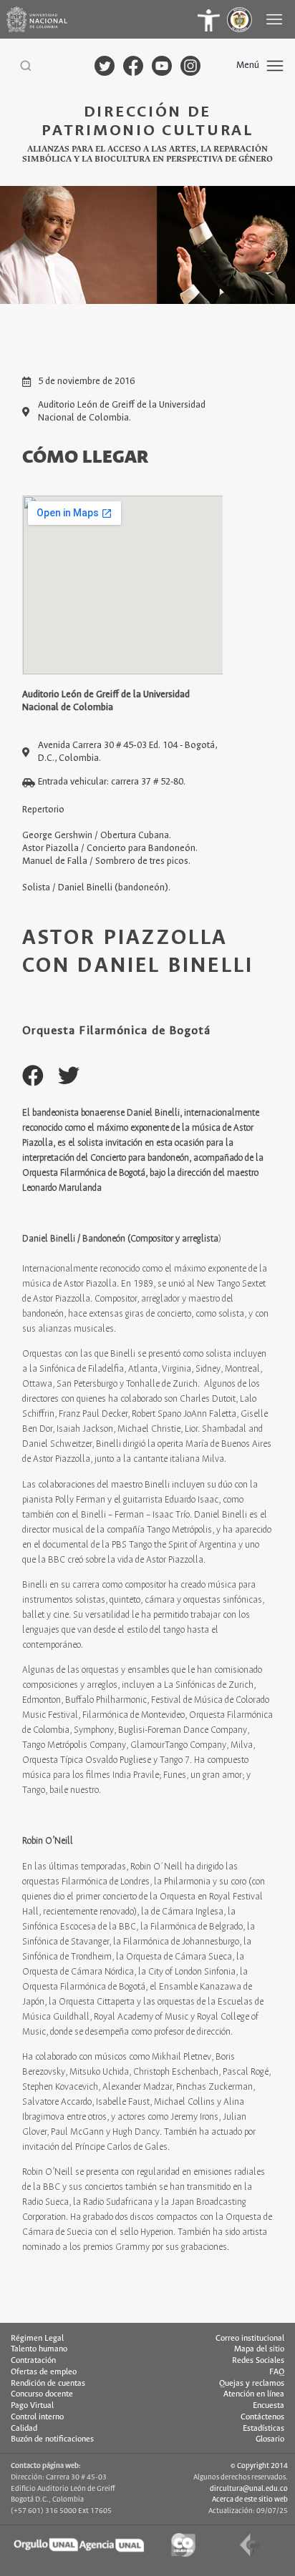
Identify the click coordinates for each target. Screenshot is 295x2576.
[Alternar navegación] (276, 19)
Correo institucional (250, 2339)
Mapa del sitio (259, 2349)
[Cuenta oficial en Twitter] (105, 66)
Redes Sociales (258, 2361)
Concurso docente (42, 2394)
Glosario (270, 2439)
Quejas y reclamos (252, 2384)
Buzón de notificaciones (52, 2439)
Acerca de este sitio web (250, 2499)
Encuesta (269, 2406)
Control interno (37, 2417)
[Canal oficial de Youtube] (162, 66)
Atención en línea (254, 2394)
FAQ (277, 2372)
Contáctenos (262, 2417)
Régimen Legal (37, 2339)
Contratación (33, 2361)
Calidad (24, 2429)
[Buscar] (26, 66)
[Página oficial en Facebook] (133, 66)
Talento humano (39, 2349)
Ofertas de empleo (44, 2372)
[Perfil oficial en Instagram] (190, 66)
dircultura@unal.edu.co (249, 2489)
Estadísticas (263, 2429)
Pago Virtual (32, 2406)
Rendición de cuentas (48, 2384)
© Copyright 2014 (259, 2466)
